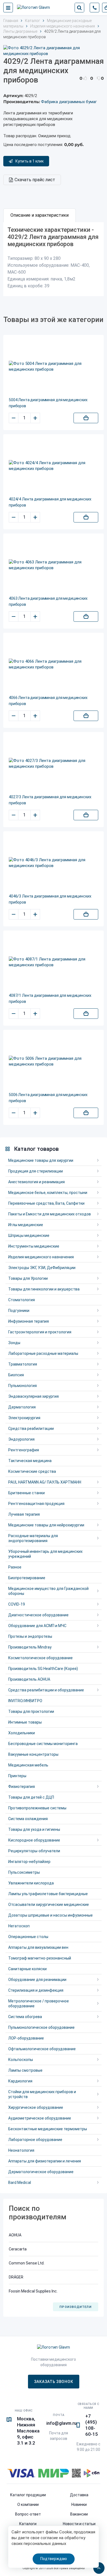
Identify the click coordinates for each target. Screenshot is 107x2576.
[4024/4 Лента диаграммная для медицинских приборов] (54, 466)
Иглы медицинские (26, 1225)
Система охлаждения (28, 1819)
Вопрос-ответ (28, 2514)
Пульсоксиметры (24, 1872)
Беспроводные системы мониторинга (43, 1744)
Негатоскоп (19, 1926)
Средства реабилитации (31, 1429)
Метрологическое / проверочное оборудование (39, 2003)
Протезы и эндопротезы (30, 1636)
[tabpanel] (54, 259)
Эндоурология (21, 1439)
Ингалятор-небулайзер (29, 1862)
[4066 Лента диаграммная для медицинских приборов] (54, 664)
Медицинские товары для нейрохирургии (46, 1525)
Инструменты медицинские (34, 1246)
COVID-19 (17, 1604)
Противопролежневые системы (37, 1808)
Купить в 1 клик (29, 161)
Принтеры (17, 1776)
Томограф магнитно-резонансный (40, 1958)
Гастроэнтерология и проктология (40, 1332)
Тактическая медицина (30, 1461)
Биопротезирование (27, 1578)
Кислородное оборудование (34, 1840)
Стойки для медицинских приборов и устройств (42, 2094)
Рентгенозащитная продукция (36, 1504)
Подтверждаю (54, 2559)
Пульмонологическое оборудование (41, 2027)
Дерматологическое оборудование (41, 2172)
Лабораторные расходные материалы (43, 1353)
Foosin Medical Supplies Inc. (33, 2291)
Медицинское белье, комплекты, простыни (48, 1193)
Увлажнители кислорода (31, 1883)
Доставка (79, 2495)
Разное (15, 1567)
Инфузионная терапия (29, 1321)
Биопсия (16, 1375)
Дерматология (22, 1407)
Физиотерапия (22, 1787)
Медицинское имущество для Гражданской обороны (48, 1591)
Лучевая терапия (24, 1514)
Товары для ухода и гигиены (34, 1829)
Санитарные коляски (27, 1969)
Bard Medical (20, 2183)
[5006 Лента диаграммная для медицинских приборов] (54, 1061)
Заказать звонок (54, 2382)
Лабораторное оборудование (35, 2140)
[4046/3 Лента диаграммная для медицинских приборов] (54, 863)
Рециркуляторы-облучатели (34, 1851)
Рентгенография (24, 1450)
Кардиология (20, 2081)
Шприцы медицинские (29, 1235)
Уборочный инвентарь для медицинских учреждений (45, 1554)
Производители (75, 2307)
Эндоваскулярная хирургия (33, 1396)
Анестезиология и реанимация (36, 1182)
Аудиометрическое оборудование (40, 2118)
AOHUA (15, 2235)
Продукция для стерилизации (36, 1171)
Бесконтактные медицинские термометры (48, 2129)
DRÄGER (16, 2277)
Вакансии (79, 2514)
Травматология (23, 1364)
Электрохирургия (24, 1418)
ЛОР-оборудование (26, 2038)
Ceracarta (18, 2249)
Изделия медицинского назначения (41, 1257)
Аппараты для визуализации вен (38, 1947)
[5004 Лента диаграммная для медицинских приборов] (54, 367)
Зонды (14, 1343)
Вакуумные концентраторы (33, 1754)
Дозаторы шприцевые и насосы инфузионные (50, 1915)
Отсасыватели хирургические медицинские (49, 1905)
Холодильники (22, 1733)
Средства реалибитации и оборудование (46, 1690)
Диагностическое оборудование (38, 1615)
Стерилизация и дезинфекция (36, 1990)
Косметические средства (32, 1471)
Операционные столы (28, 1937)
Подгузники (19, 1311)
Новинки (79, 2505)
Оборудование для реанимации (37, 1980)
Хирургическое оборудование (36, 2107)
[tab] (40, 215)
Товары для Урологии (28, 1278)
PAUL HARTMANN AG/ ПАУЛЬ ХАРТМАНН (45, 1482)
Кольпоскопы (21, 2060)
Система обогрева (25, 2017)
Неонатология (21, 2150)
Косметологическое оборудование (40, 1658)
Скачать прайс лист (35, 180)
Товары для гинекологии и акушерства (44, 1289)
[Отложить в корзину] (86, 418)
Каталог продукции (28, 2495)
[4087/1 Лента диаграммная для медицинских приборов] (54, 962)
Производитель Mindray (30, 1647)
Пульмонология (22, 1386)
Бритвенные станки (26, 1493)
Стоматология (22, 1300)
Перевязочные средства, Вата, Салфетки (46, 1203)
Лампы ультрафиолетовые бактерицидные (48, 1894)
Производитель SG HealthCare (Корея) (43, 1669)
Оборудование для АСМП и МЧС (37, 1626)
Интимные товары (25, 1722)
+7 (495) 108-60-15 (92, 2425)
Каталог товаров (36, 1149)
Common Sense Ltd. (27, 2263)
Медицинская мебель (28, 1765)
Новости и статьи (79, 2524)
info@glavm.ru (61, 2423)
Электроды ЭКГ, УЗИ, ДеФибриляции (42, 1268)
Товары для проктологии (31, 1711)
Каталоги (28, 2524)
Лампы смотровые (25, 2070)
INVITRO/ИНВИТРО (25, 1701)
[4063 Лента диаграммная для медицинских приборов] (54, 565)
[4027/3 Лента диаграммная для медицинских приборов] (54, 764)
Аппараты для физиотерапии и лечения (45, 2161)
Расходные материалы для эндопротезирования (33, 1538)
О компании (28, 2505)
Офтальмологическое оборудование (42, 2049)
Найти (79, 8)
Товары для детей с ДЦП (31, 1797)
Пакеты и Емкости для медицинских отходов (50, 1214)
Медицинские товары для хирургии (41, 1160)
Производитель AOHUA (29, 1679)
